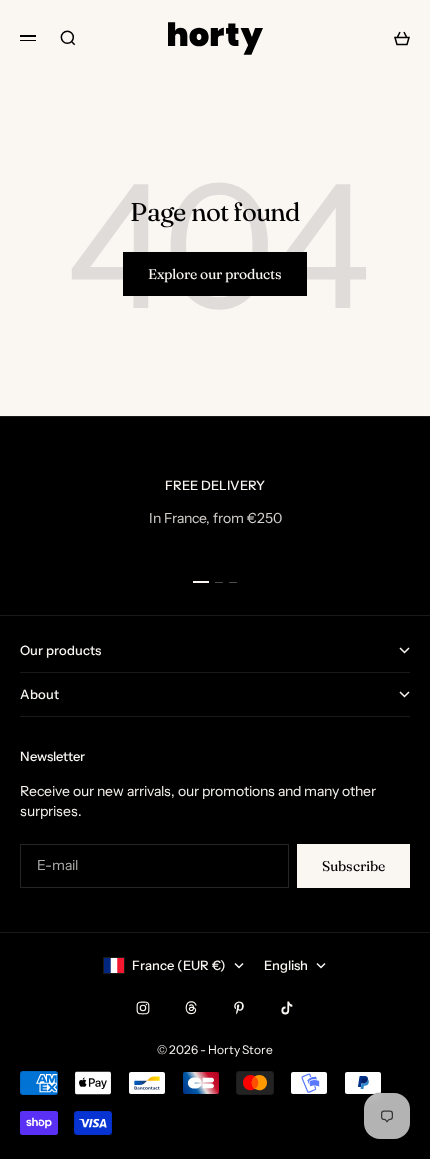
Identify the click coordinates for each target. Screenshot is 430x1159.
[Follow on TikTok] (287, 1008)
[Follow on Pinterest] (239, 1008)
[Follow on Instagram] (143, 1008)
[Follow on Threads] (191, 1008)
